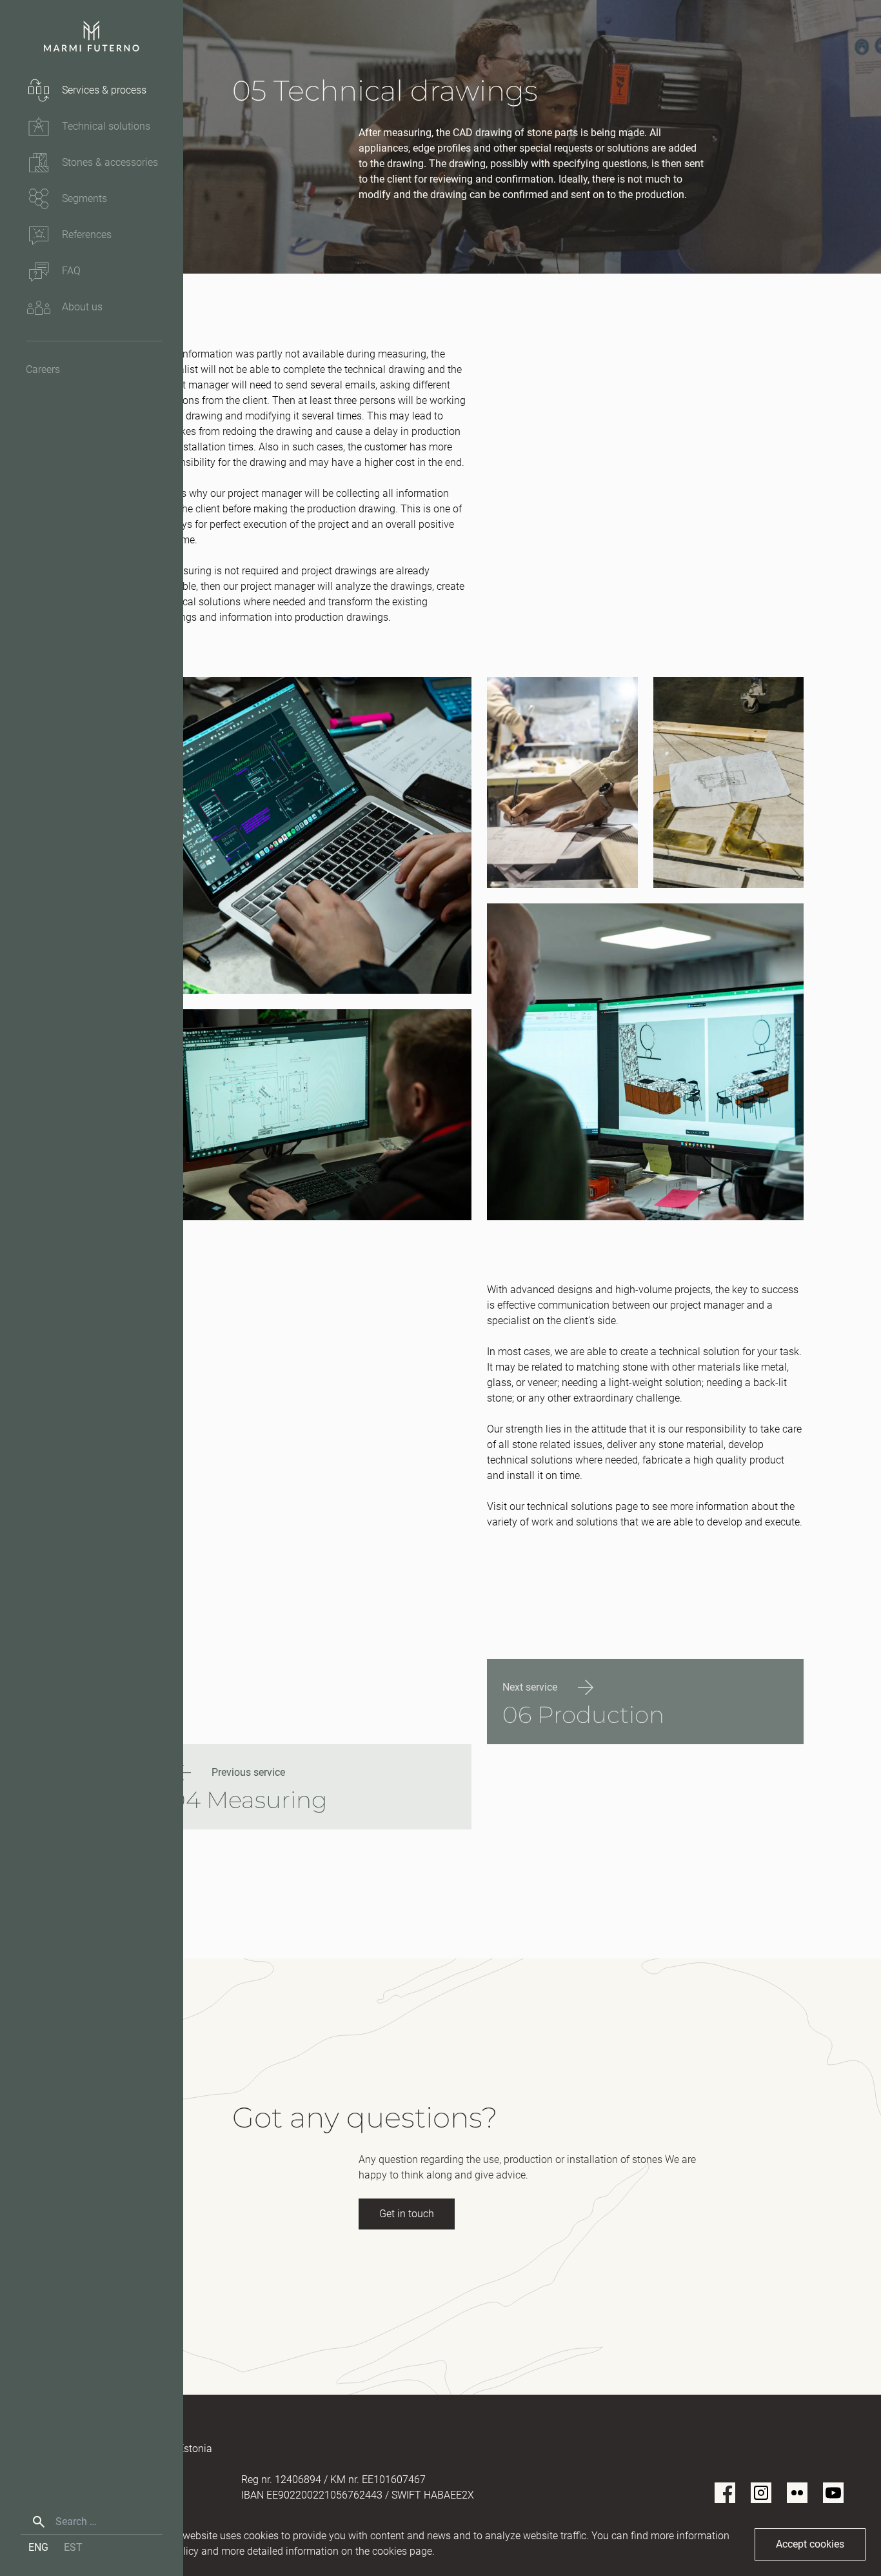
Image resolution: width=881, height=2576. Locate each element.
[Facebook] (725, 2493)
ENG (38, 2547)
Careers (43, 369)
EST (73, 2547)
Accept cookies (810, 2544)
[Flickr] (797, 2493)
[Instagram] (761, 2493)
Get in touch (407, 2214)
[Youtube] (833, 2493)
